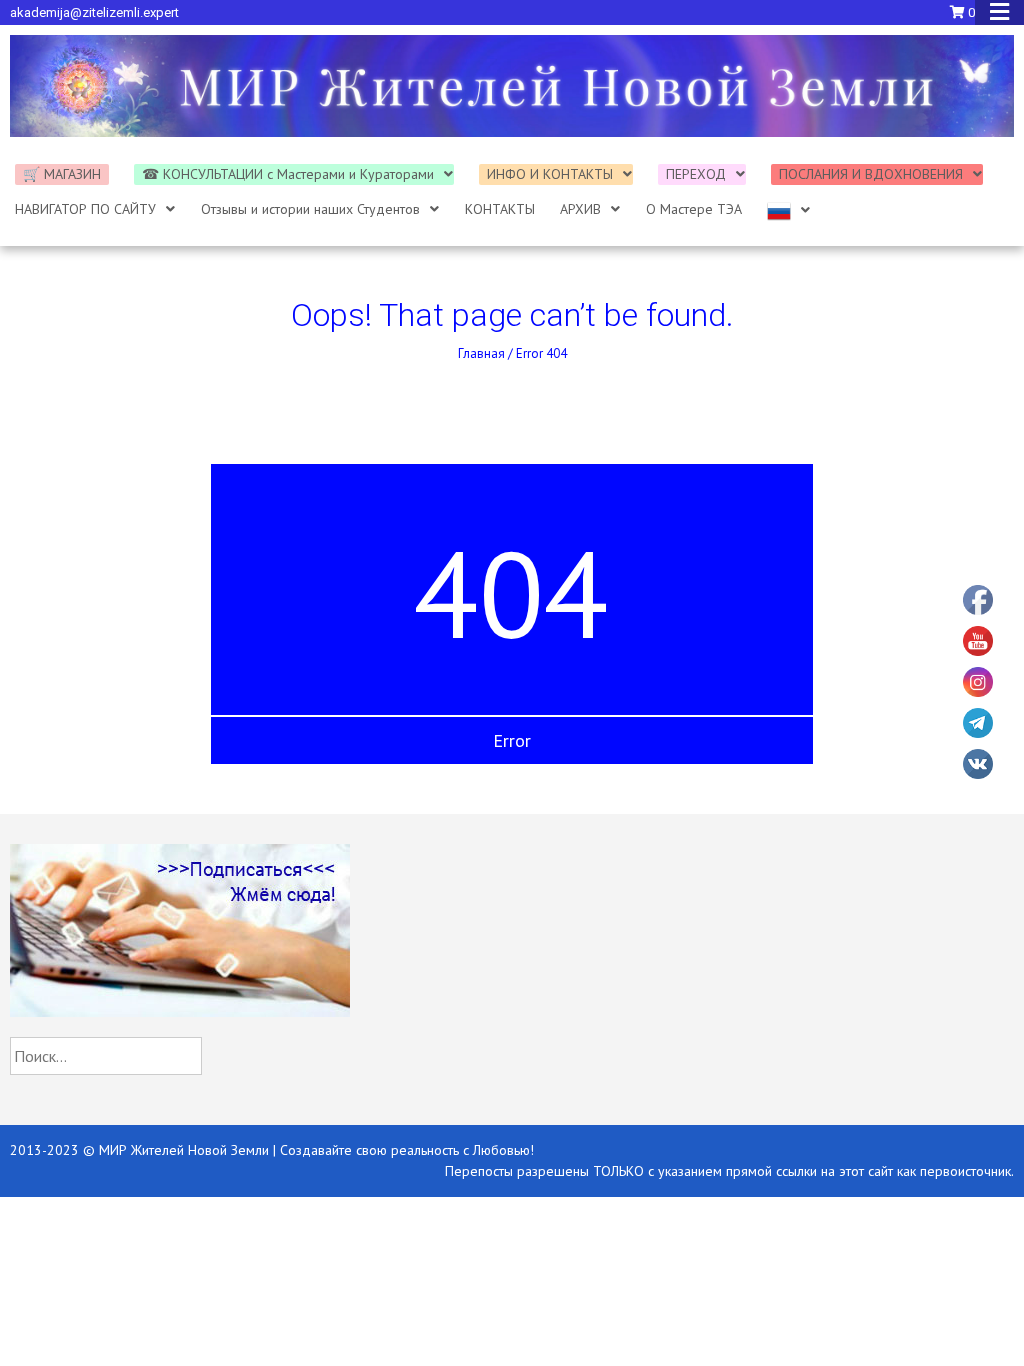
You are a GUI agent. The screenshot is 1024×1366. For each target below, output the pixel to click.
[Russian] (789, 211)
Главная (481, 353)
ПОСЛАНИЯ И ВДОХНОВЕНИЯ (871, 174)
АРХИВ (580, 209)
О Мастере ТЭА (694, 209)
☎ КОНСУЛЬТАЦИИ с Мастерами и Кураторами (288, 174)
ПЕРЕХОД (696, 174)
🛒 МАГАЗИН (62, 174)
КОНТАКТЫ (500, 209)
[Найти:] (106, 1056)
